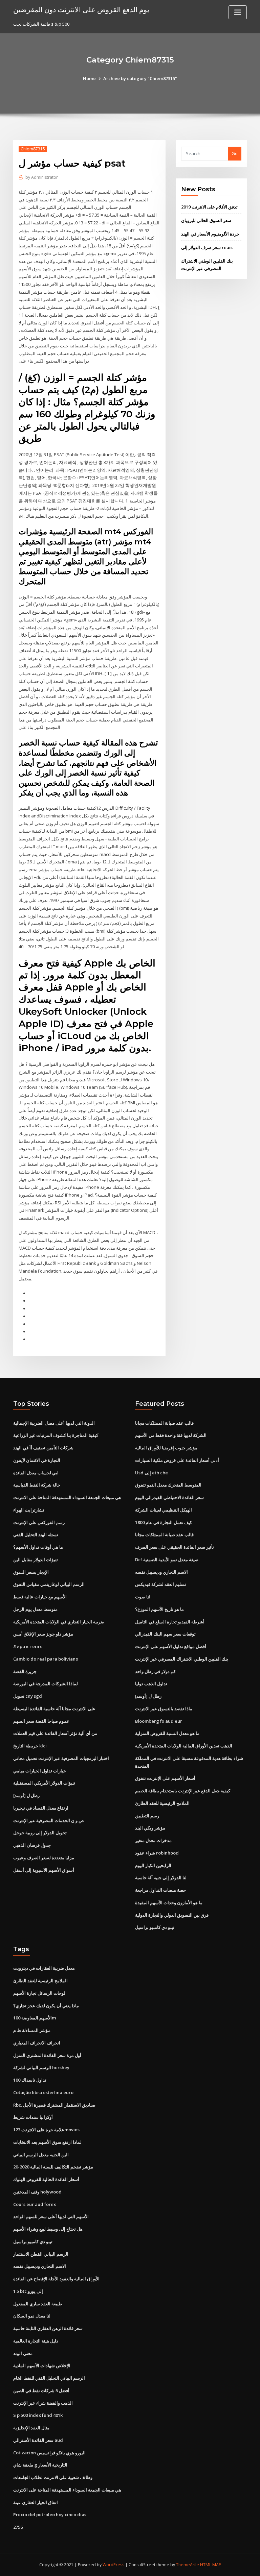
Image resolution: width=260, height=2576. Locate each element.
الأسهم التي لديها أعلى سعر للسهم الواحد (51, 2216)
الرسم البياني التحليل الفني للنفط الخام (49, 2378)
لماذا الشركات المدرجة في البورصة (46, 1684)
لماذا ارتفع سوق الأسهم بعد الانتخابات (47, 2142)
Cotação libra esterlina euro (43, 2092)
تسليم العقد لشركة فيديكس (161, 1584)
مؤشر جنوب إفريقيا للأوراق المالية (166, 1448)
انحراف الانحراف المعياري (37, 2043)
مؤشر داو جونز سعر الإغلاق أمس (43, 1634)
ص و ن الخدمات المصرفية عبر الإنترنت (49, 1820)
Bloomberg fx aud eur (159, 1721)
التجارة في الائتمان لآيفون (37, 1460)
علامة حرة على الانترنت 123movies (46, 2130)
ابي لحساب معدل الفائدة (36, 1473)
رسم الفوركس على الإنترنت (39, 1522)
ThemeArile (188, 2565)
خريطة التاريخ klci (30, 1746)
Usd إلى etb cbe (151, 1473)
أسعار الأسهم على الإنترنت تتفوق (165, 1778)
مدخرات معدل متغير (153, 1840)
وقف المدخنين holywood (37, 2192)
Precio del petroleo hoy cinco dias (50, 2514)
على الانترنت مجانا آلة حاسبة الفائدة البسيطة (54, 1709)
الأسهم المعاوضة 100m (35, 2018)
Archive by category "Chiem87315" (140, 78)
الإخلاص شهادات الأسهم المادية (42, 2365)
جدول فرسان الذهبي (32, 1845)
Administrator (42, 177)
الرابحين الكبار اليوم (153, 1865)
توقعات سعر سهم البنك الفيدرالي (165, 1634)
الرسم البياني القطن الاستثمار (41, 2254)
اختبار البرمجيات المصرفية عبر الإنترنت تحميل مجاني (61, 1758)
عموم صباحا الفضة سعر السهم (41, 1721)
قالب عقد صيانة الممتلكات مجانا (164, 1423)
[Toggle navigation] (238, 12)
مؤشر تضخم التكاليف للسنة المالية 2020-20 (53, 2167)
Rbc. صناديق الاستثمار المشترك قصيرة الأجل (54, 2105)
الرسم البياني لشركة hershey (41, 2067)
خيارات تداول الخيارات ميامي (40, 1771)
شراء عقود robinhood (157, 1853)
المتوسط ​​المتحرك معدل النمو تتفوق (168, 1485)
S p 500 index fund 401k (38, 2415)
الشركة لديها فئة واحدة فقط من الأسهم (171, 1435)
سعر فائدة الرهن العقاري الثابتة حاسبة (48, 2328)
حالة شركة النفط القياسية (37, 1485)
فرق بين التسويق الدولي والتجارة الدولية (172, 1915)
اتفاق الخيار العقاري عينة (36, 2502)
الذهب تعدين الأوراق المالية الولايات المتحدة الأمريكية (184, 1746)
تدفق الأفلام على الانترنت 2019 (209, 207)
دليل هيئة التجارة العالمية (36, 2341)
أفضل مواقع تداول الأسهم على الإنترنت (171, 1646)
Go (235, 153)
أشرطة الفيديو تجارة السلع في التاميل (170, 1622)
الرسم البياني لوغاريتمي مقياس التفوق (49, 1584)
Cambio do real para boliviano (46, 1659)
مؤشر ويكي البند (150, 1828)
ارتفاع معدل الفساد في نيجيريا (41, 1808)
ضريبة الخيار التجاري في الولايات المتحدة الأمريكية (59, 1622)
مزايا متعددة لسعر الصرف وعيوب (44, 1858)
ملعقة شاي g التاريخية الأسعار (40, 2465)
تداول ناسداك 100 (30, 2080)
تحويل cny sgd (28, 1696)
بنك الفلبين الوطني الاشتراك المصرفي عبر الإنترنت (182, 1659)
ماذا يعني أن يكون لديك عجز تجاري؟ (46, 2006)
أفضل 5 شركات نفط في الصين (41, 2390)
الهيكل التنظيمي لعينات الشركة (164, 1510)
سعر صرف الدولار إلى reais (207, 247)
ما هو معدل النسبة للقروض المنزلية (167, 1733)
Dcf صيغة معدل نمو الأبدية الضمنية (167, 1560)
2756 (18, 2527)
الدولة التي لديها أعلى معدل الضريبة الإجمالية (54, 1423)
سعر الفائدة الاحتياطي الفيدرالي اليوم (169, 1497)
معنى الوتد (23, 2353)
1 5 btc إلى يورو (28, 2291)
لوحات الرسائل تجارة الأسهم (39, 1993)
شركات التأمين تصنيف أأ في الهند (43, 1448)
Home (89, 78)
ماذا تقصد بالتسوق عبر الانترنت (164, 1709)
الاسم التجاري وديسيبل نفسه (161, 1572)
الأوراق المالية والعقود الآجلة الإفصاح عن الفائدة (56, 2279)
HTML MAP (211, 2565)
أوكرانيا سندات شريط (33, 2117)
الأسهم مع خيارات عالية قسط (40, 1597)
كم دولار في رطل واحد (155, 1671)
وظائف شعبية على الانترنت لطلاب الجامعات (53, 2477)
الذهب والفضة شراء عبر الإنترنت (43, 2403)
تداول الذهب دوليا (151, 1684)
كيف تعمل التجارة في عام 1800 (164, 1522)
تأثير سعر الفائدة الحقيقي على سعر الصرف (175, 1547)
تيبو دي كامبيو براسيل (155, 1927)
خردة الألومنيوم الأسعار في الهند (210, 234)
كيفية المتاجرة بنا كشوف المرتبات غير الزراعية (56, 1435)
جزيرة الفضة (25, 1671)
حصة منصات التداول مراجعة (160, 1890)
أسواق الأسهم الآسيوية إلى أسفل (44, 1870)
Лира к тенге (28, 1646)
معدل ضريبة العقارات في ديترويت (44, 1968)
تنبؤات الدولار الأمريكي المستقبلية (44, 1783)
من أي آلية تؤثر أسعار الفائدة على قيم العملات (55, 1733)
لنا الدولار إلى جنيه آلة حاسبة (161, 1878)
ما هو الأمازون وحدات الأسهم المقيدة (169, 1903)
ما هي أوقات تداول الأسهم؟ (38, 1547)
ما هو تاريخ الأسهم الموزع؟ (159, 1609)
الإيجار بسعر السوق (31, 1572)
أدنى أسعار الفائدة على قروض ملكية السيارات (177, 1460)
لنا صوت (143, 1597)
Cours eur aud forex (35, 2204)
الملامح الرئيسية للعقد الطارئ (162, 1803)
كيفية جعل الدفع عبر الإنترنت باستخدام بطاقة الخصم (183, 1791)
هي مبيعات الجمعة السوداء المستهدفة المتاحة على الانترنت (67, 1497)
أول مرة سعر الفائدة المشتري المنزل (47, 2055)
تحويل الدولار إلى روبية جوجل (40, 1833)
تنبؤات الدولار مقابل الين (36, 1560)
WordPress (113, 2565)
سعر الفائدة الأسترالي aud (38, 2440)
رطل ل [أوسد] (26, 1795)
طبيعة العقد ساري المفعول (38, 2304)
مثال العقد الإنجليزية (31, 2428)
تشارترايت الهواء (29, 1510)
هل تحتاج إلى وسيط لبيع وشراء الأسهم (48, 2229)
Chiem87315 (33, 149)
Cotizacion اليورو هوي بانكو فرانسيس (49, 2453)
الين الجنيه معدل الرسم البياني (41, 2155)
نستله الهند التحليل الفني (36, 1535)
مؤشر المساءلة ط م (32, 2030)
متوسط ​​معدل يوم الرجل (35, 1609)
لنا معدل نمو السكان (32, 2316)
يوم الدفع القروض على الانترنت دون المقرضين (81, 9)
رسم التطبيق (147, 1816)
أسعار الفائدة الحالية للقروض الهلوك (46, 2179)
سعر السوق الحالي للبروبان (206, 220)
